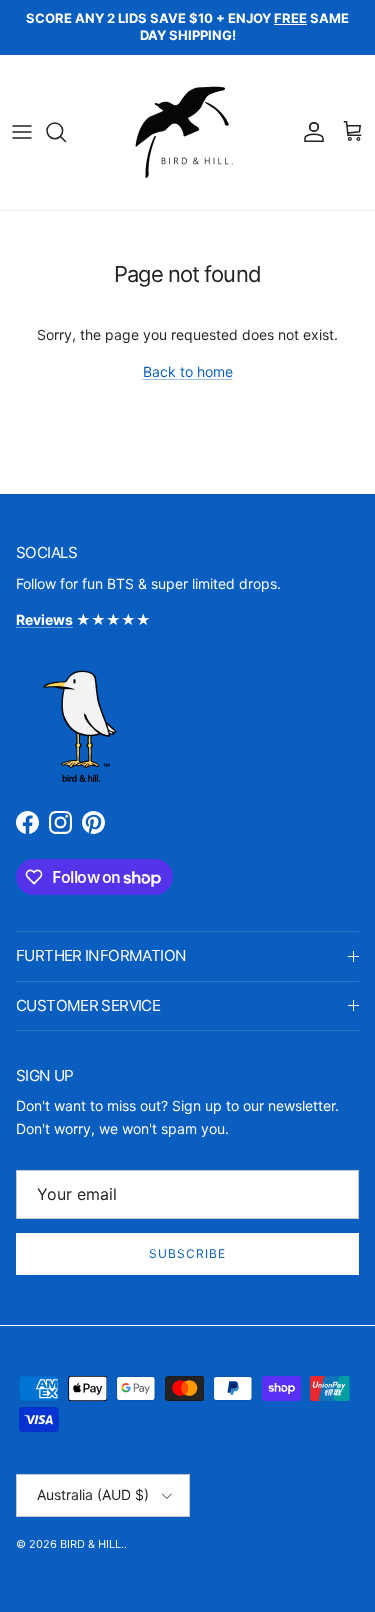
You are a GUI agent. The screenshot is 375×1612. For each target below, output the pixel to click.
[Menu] (22, 132)
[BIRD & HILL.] (187, 132)
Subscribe (187, 1253)
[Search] (66, 132)
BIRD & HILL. (92, 1544)
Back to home (188, 371)
